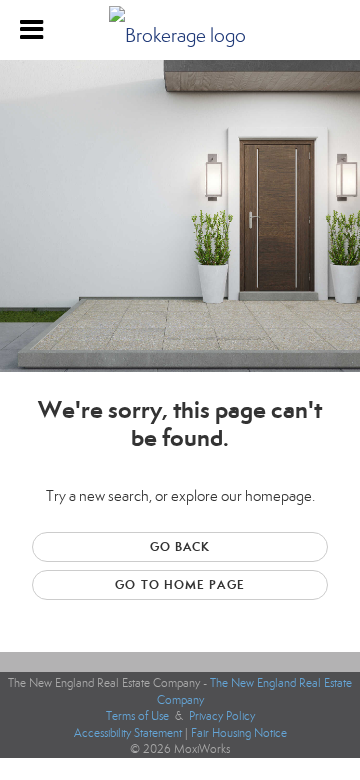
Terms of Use (137, 716)
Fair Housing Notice (239, 733)
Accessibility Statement (128, 733)
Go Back (180, 546)
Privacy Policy (222, 716)
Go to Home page (180, 584)
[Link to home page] (180, 30)
